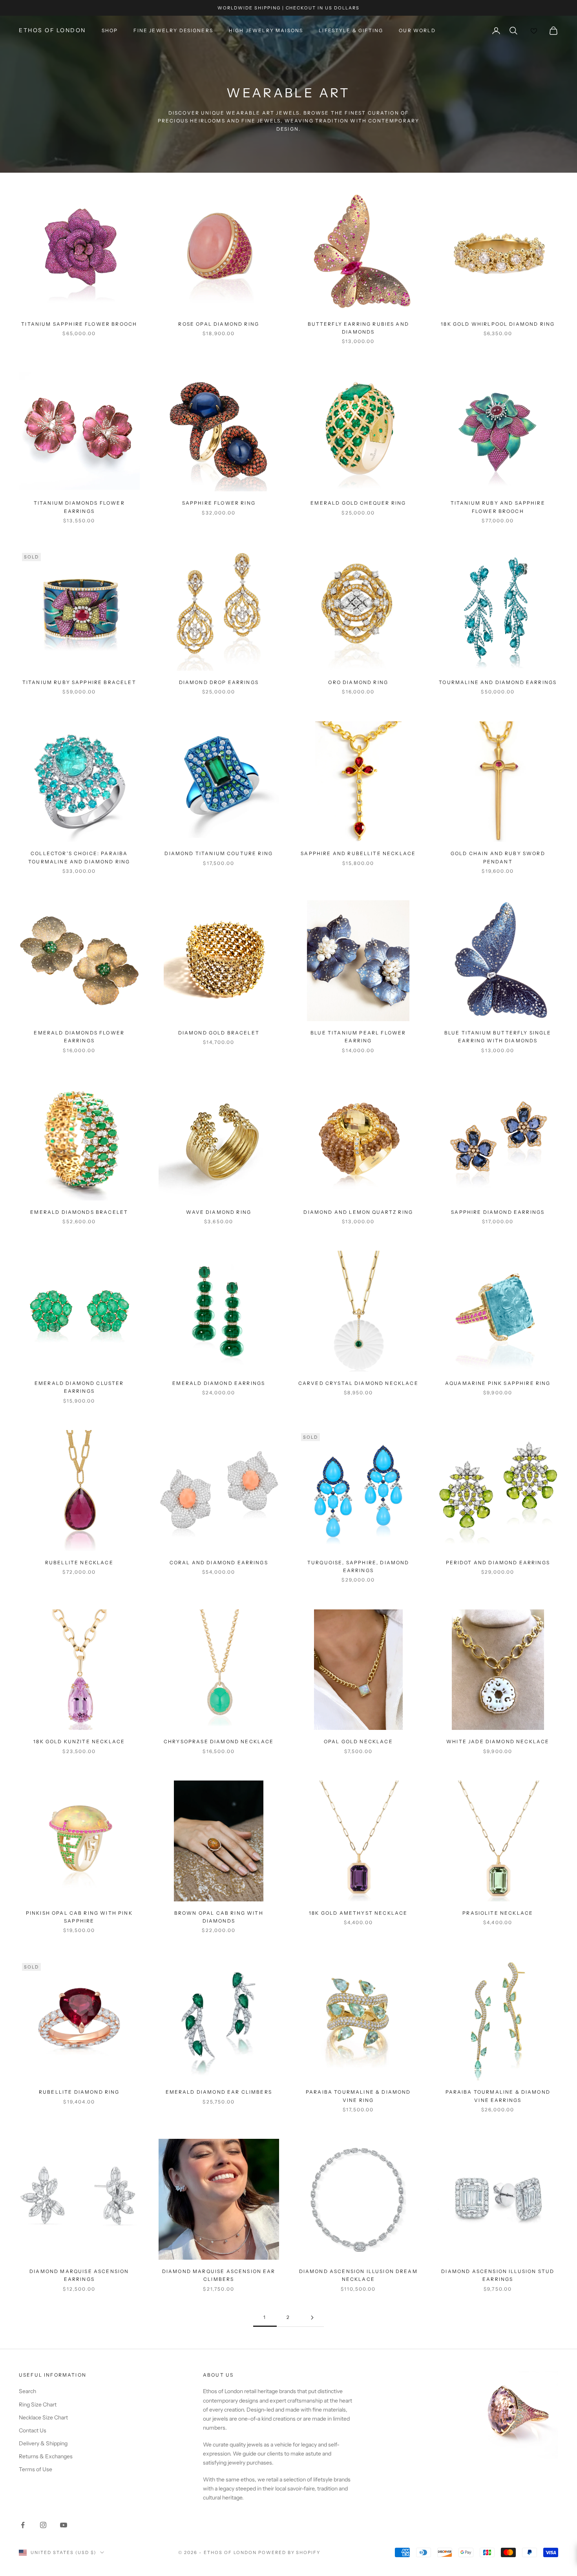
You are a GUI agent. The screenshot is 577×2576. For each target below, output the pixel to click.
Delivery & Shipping (43, 2443)
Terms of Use (36, 2469)
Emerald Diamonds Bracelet (79, 1212)
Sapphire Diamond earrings (498, 1212)
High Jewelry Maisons (266, 30)
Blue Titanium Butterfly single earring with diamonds (498, 1037)
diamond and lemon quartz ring (358, 1212)
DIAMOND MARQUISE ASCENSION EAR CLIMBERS (219, 2275)
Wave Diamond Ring (219, 1212)
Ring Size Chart (38, 2405)
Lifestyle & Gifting (351, 30)
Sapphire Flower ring (219, 503)
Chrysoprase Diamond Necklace (219, 1741)
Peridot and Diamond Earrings (498, 1563)
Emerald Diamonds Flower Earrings (79, 1037)
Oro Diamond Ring (358, 682)
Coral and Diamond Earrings (219, 1563)
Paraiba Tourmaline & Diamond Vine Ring (358, 2096)
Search (27, 2391)
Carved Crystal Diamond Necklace (358, 1383)
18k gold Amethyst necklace (358, 1913)
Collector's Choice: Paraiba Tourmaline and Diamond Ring (79, 857)
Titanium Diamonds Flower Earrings (79, 507)
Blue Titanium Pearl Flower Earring (358, 1037)
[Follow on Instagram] (43, 2525)
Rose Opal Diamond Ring (219, 324)
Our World (417, 30)
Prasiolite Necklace (498, 1913)
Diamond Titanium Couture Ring (219, 853)
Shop (110, 30)
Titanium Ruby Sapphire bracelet (79, 682)
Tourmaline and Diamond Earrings (498, 682)
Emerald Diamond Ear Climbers (219, 2092)
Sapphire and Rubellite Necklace (358, 853)
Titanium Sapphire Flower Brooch (79, 324)
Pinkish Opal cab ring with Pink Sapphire (79, 1917)
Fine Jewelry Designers (173, 30)
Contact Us (33, 2430)
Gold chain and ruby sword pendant (498, 857)
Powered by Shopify (289, 2552)
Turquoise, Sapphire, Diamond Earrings (358, 1566)
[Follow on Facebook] (23, 2525)
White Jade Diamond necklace (498, 1741)
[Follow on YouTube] (64, 2525)
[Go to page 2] (312, 2318)
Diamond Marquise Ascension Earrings (79, 2275)
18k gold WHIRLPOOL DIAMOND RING (498, 324)
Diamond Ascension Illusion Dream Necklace (358, 2275)
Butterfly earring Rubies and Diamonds (358, 328)
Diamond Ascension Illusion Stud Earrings (498, 2275)
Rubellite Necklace (79, 1563)
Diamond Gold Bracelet (219, 1033)
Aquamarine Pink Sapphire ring (498, 1383)
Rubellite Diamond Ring (79, 2092)
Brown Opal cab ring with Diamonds (219, 1917)
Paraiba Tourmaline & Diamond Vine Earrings (498, 2096)
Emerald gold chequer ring (358, 503)
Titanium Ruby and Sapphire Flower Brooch (498, 507)
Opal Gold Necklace (358, 1741)
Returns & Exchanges (46, 2456)
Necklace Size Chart (43, 2417)
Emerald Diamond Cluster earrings (79, 1387)
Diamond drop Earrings (219, 682)
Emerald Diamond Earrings (219, 1383)
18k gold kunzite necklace (79, 1741)
